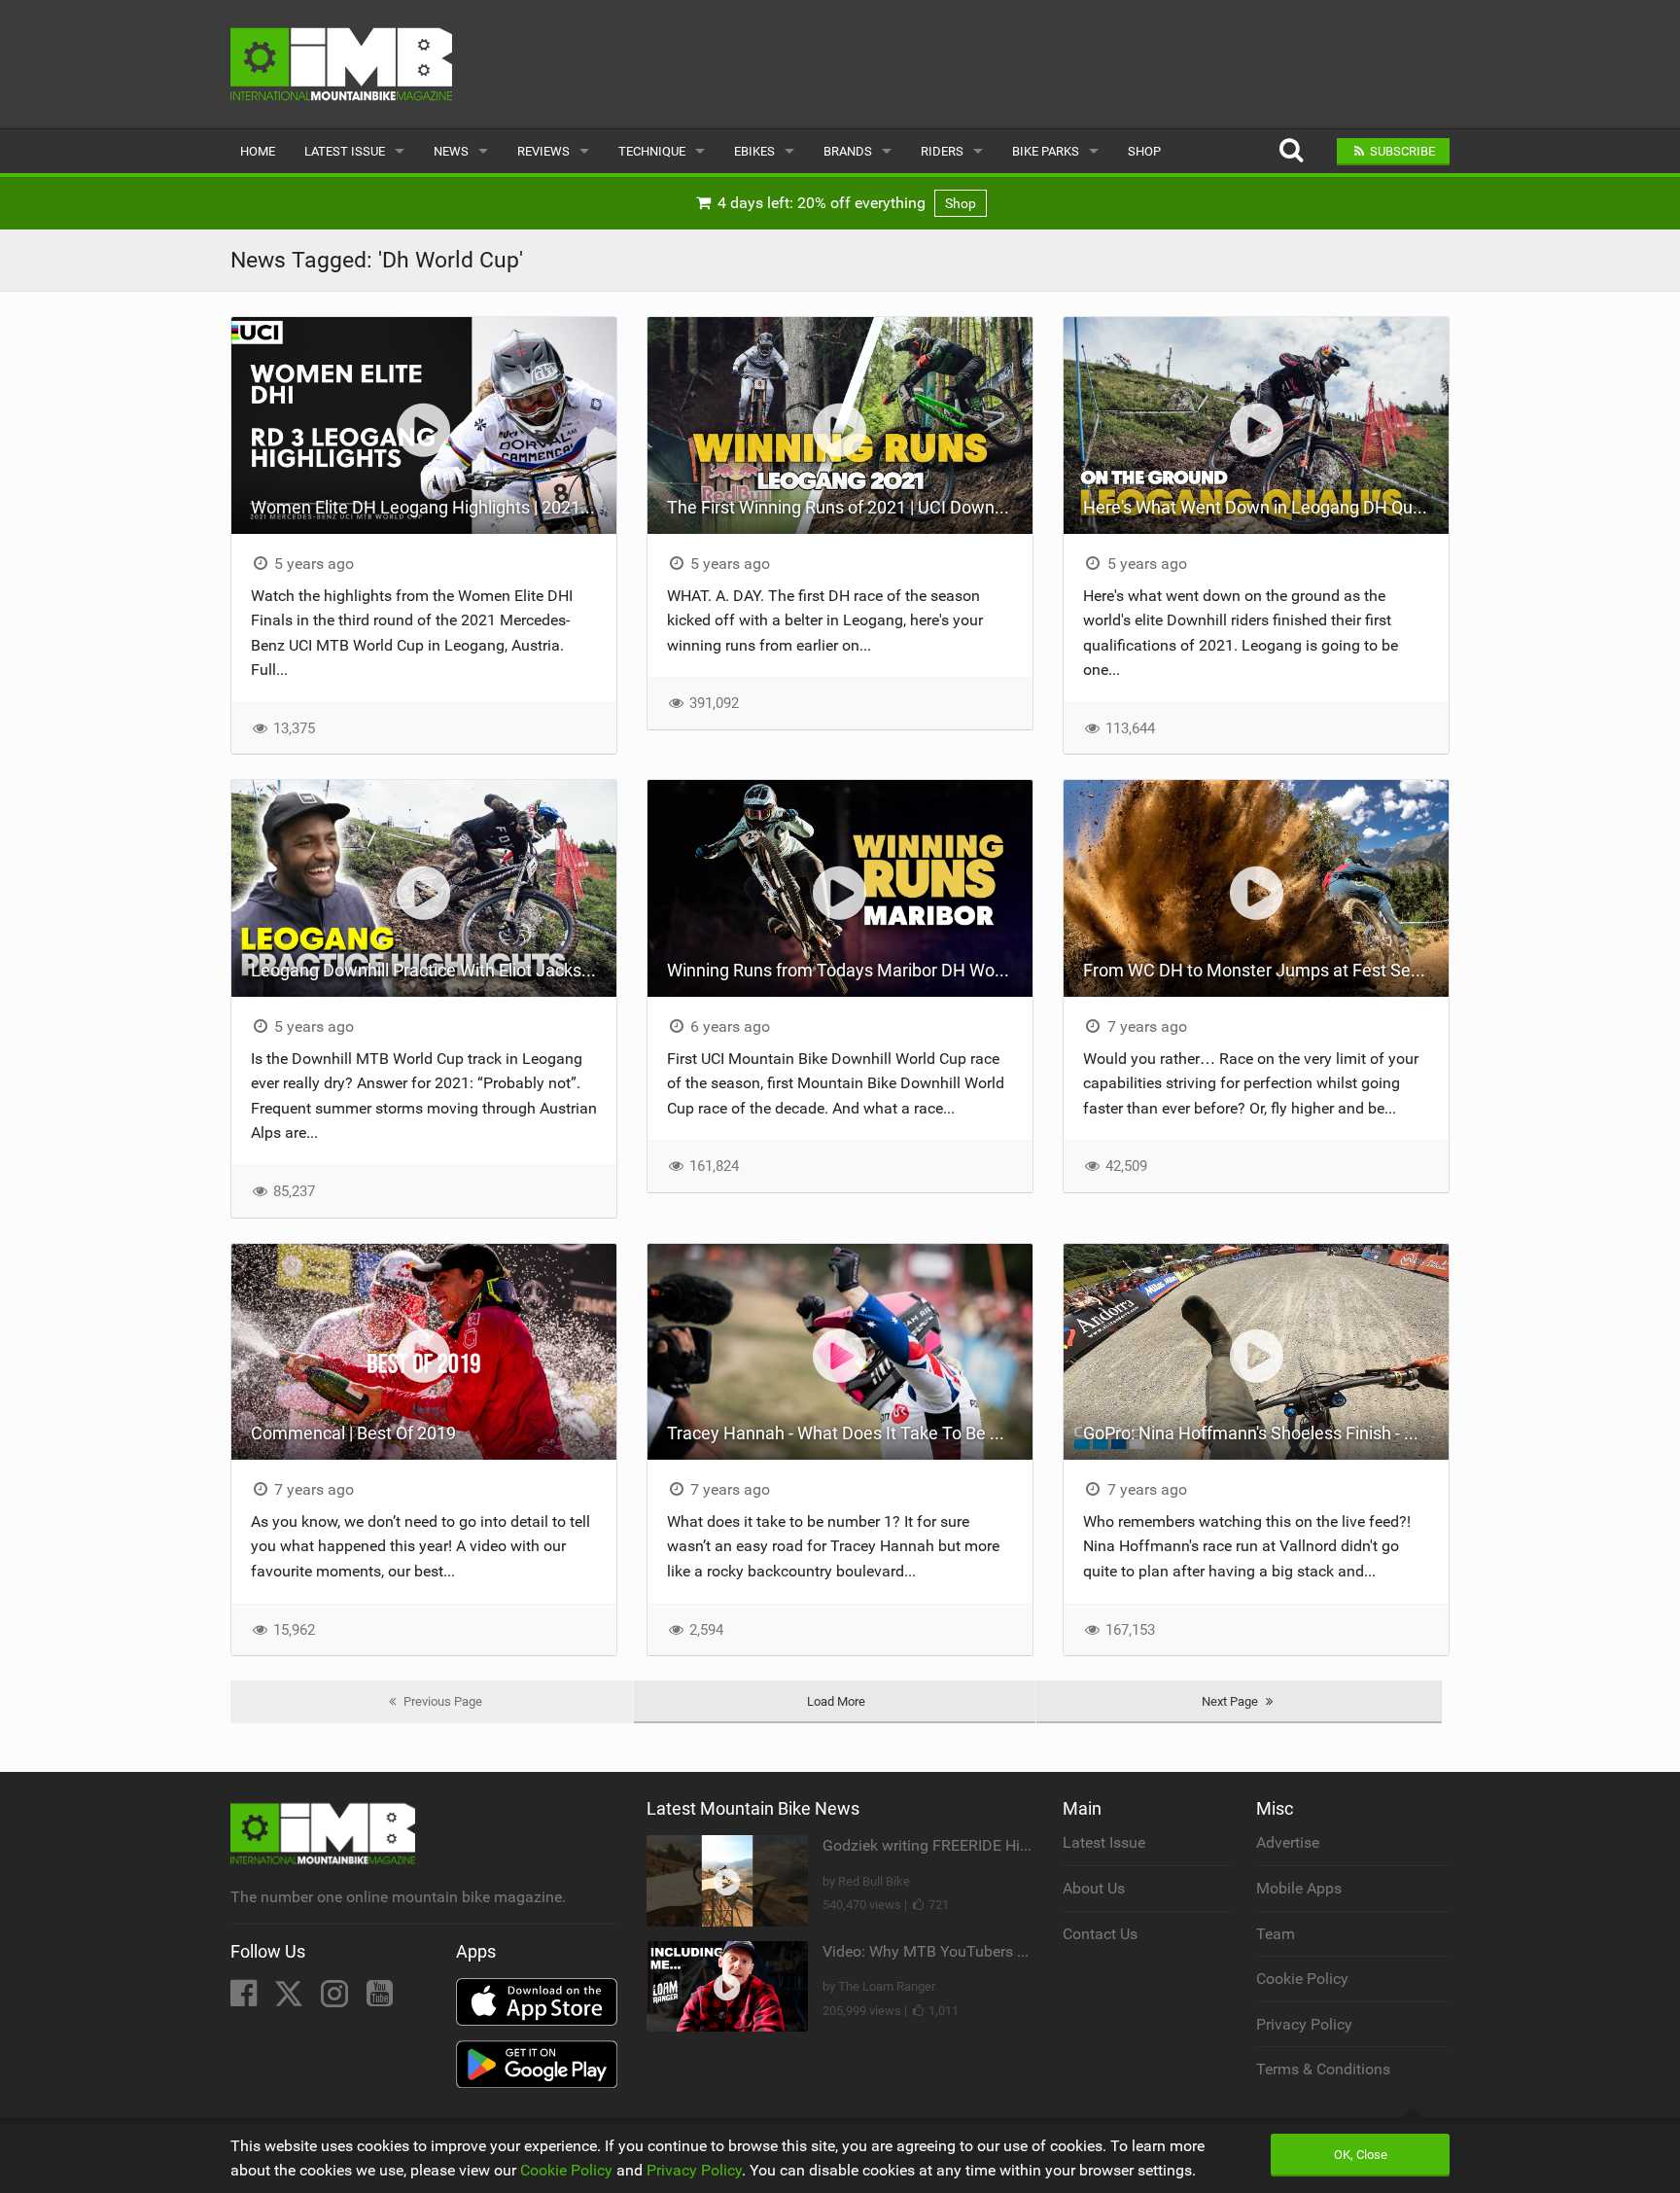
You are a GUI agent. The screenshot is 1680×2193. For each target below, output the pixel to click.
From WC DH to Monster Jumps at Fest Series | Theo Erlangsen (1266, 970)
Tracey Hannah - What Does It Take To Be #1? (843, 1433)
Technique (652, 151)
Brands (848, 151)
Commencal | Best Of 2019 (353, 1433)
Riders (942, 151)
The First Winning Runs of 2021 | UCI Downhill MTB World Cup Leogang (850, 507)
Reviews (543, 151)
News (451, 151)
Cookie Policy (1302, 1979)
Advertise (1288, 1842)
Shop (1144, 151)
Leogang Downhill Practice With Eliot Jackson (426, 970)
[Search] (1291, 151)
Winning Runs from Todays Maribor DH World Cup (850, 970)
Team (1276, 1934)
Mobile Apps (1299, 1888)
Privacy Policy (1304, 2024)
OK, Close (1361, 2155)
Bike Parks (1046, 151)
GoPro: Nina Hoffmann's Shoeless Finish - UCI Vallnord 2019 (1266, 1433)
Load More (836, 1701)
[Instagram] (336, 1999)
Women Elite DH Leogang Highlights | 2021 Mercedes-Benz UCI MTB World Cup (434, 507)
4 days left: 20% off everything (845, 203)
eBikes (754, 151)
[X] (291, 1999)
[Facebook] (245, 1999)
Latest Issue (345, 151)
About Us (1094, 1888)
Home (258, 151)
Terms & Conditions (1323, 2069)
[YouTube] (380, 1999)
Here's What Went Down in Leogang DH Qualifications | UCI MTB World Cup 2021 (1266, 507)
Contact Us (1100, 1934)
